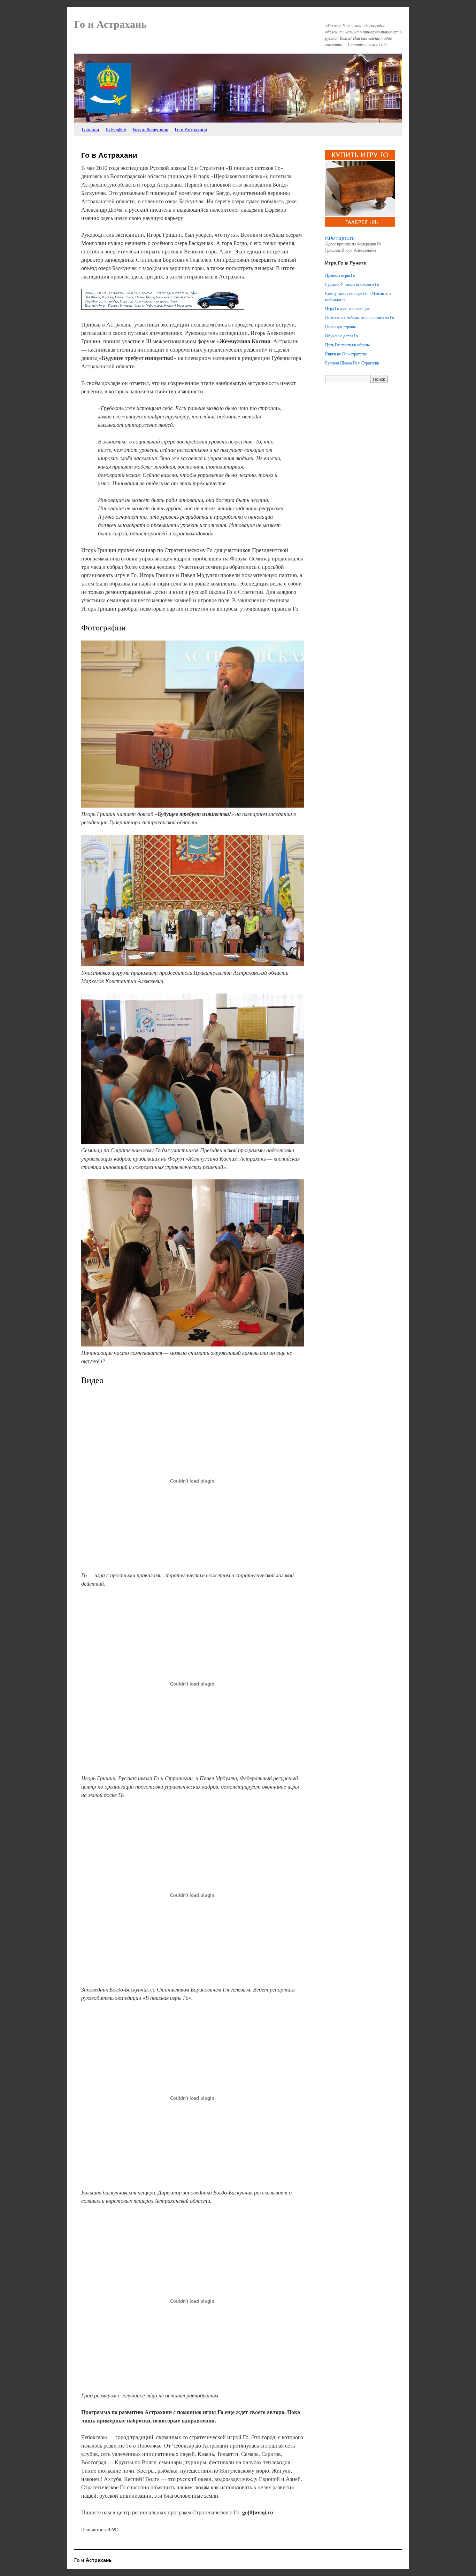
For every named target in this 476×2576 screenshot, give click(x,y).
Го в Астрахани (191, 129)
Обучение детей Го (341, 336)
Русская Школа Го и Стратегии (352, 363)
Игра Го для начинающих (347, 308)
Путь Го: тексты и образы (347, 345)
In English (116, 129)
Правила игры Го (340, 275)
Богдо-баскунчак (151, 129)
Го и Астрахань (110, 24)
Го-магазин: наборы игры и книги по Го (360, 317)
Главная (90, 129)
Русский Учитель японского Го (352, 284)
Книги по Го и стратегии (346, 354)
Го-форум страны (340, 327)
